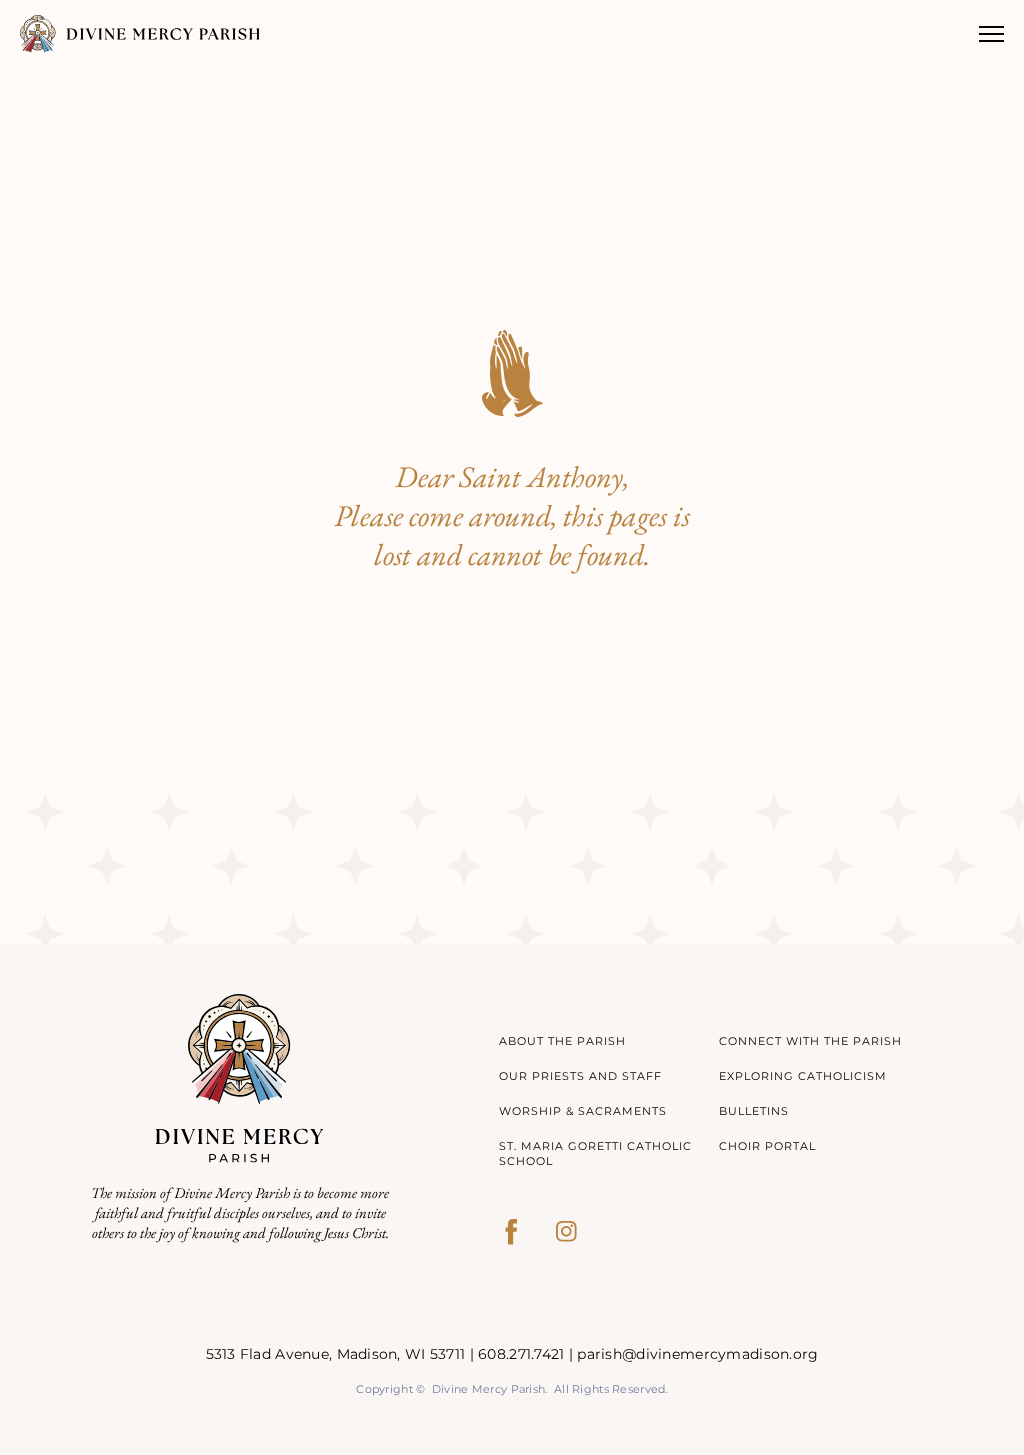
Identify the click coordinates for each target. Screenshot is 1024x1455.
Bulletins (754, 1111)
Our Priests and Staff (580, 1076)
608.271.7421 (521, 1354)
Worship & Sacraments (583, 1111)
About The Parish (562, 1041)
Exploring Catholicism (803, 1076)
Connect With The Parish (810, 1041)
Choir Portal (767, 1146)
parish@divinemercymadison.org (697, 1354)
